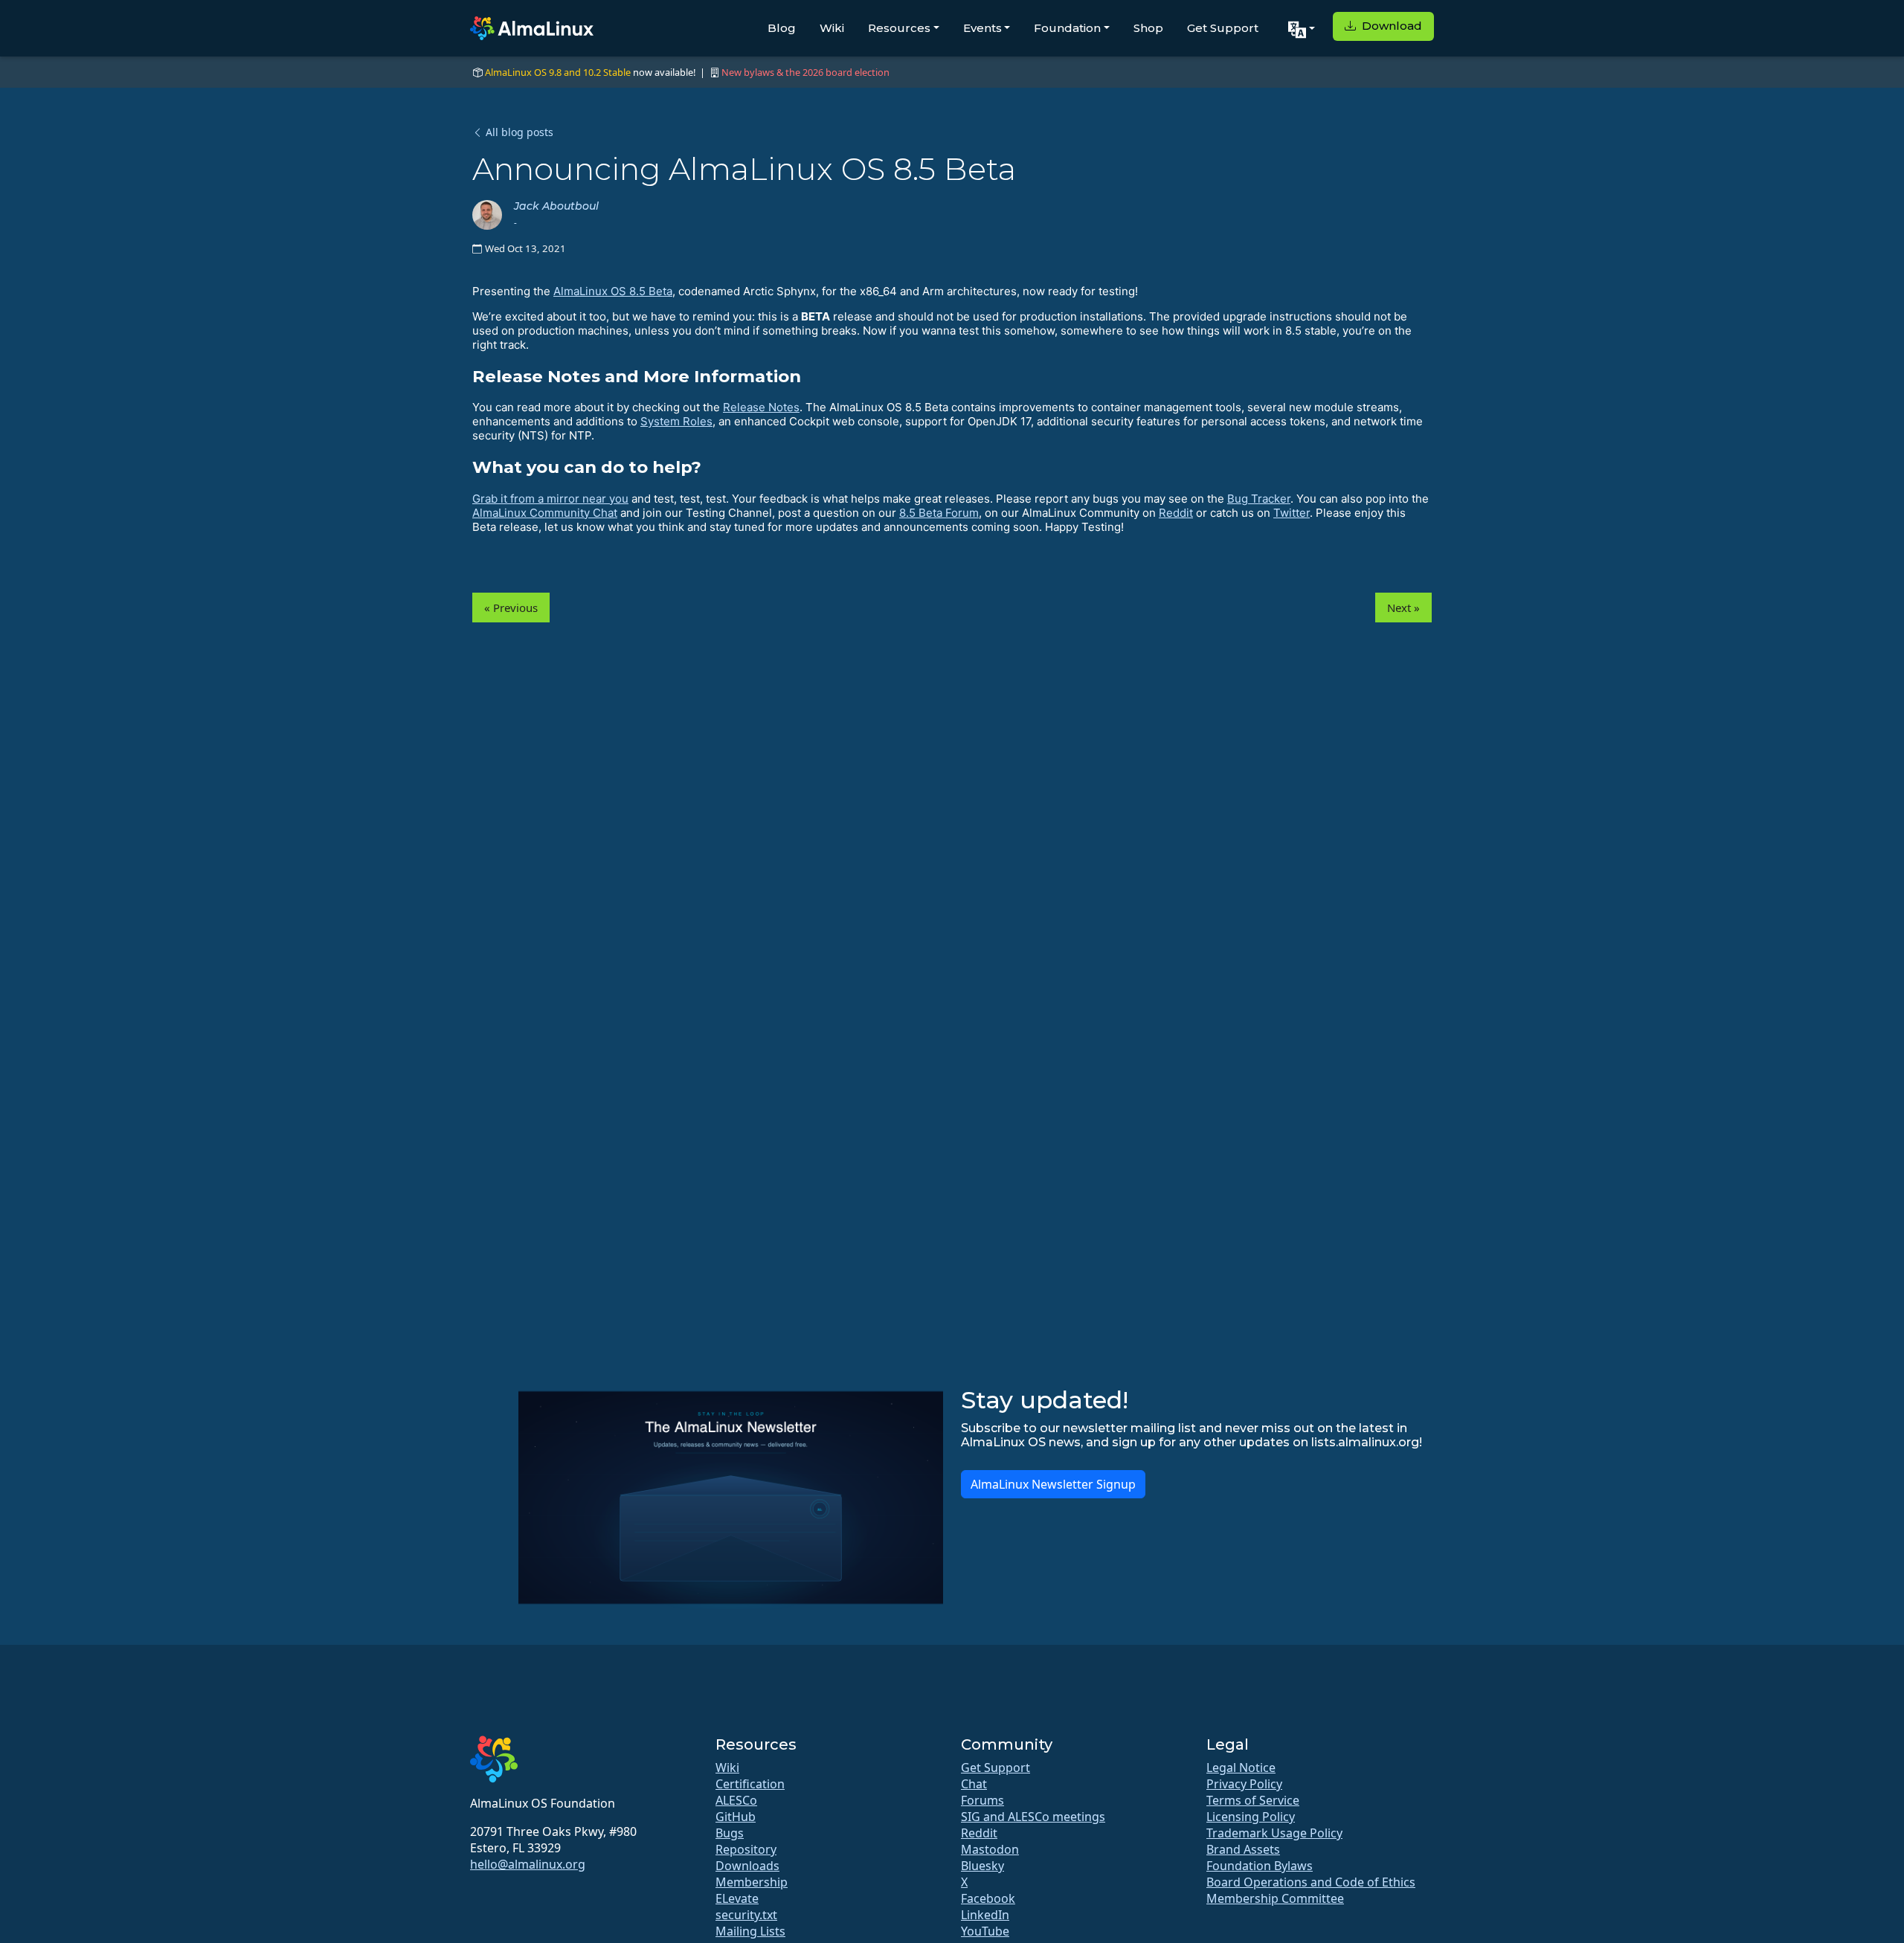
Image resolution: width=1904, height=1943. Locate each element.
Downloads (747, 1866)
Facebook (988, 1898)
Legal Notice (1241, 1768)
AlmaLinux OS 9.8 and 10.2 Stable (558, 72)
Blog (782, 28)
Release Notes (761, 407)
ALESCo (736, 1800)
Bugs (730, 1833)
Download (1390, 26)
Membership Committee (1275, 1898)
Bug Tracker (1259, 499)
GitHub (736, 1817)
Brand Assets (1243, 1849)
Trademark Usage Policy (1274, 1833)
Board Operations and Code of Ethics (1311, 1882)
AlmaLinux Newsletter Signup (1053, 1484)
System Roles (676, 421)
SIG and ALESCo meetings (1033, 1817)
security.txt (746, 1915)
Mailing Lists (750, 1931)
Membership (752, 1882)
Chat (974, 1784)
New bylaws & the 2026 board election (805, 72)
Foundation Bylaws (1260, 1866)
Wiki (832, 28)
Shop (1148, 28)
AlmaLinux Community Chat (545, 513)
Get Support (1223, 28)
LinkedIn (985, 1915)
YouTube (985, 1931)
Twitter (1292, 513)
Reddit (1176, 513)
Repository (746, 1849)
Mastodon (990, 1849)
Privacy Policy (1244, 1784)
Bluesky (982, 1866)
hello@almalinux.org (528, 1864)
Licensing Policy (1251, 1817)
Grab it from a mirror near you (550, 499)
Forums (982, 1800)
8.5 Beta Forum (939, 513)
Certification (750, 1784)
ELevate (737, 1898)
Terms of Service (1253, 1800)
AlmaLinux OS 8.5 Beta (613, 291)
